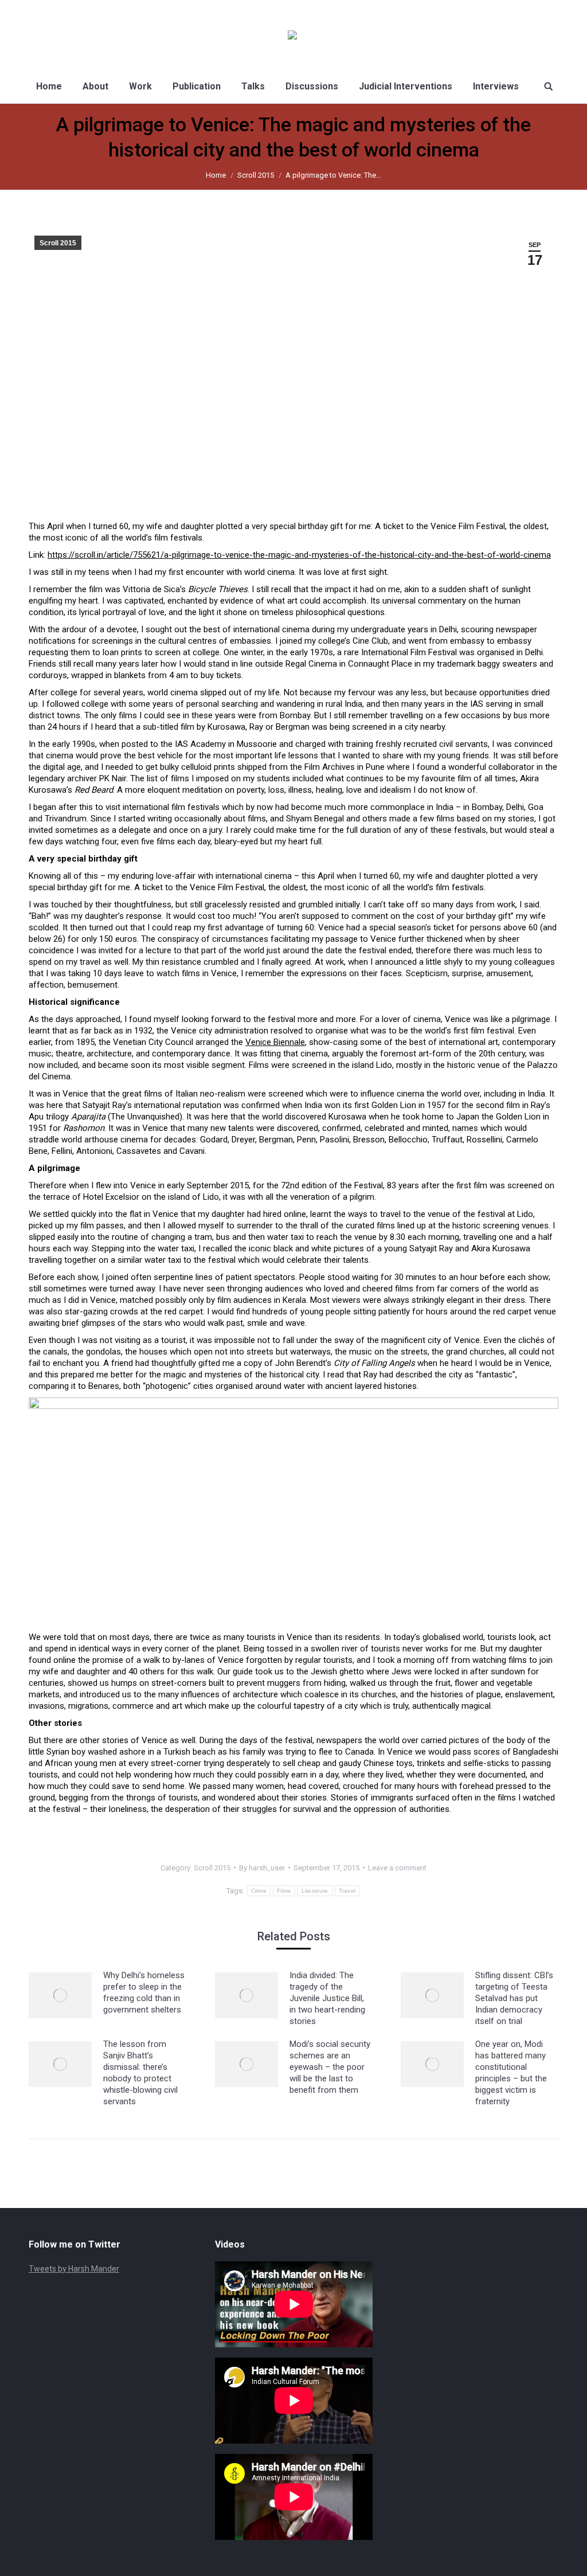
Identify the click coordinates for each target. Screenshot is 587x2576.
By (262, 1868)
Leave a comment (397, 1868)
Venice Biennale (275, 1042)
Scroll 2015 (256, 175)
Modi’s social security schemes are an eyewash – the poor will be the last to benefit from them (330, 2067)
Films (284, 1891)
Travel (347, 1891)
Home (216, 175)
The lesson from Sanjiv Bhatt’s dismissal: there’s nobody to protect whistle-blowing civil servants (140, 2073)
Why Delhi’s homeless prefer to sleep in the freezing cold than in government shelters (144, 1992)
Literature (315, 1891)
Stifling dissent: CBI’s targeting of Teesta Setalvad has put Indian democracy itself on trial (514, 1998)
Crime (259, 1891)
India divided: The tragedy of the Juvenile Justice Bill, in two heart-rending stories (327, 1998)
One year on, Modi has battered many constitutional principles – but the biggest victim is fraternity (511, 2073)
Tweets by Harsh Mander (74, 2269)
